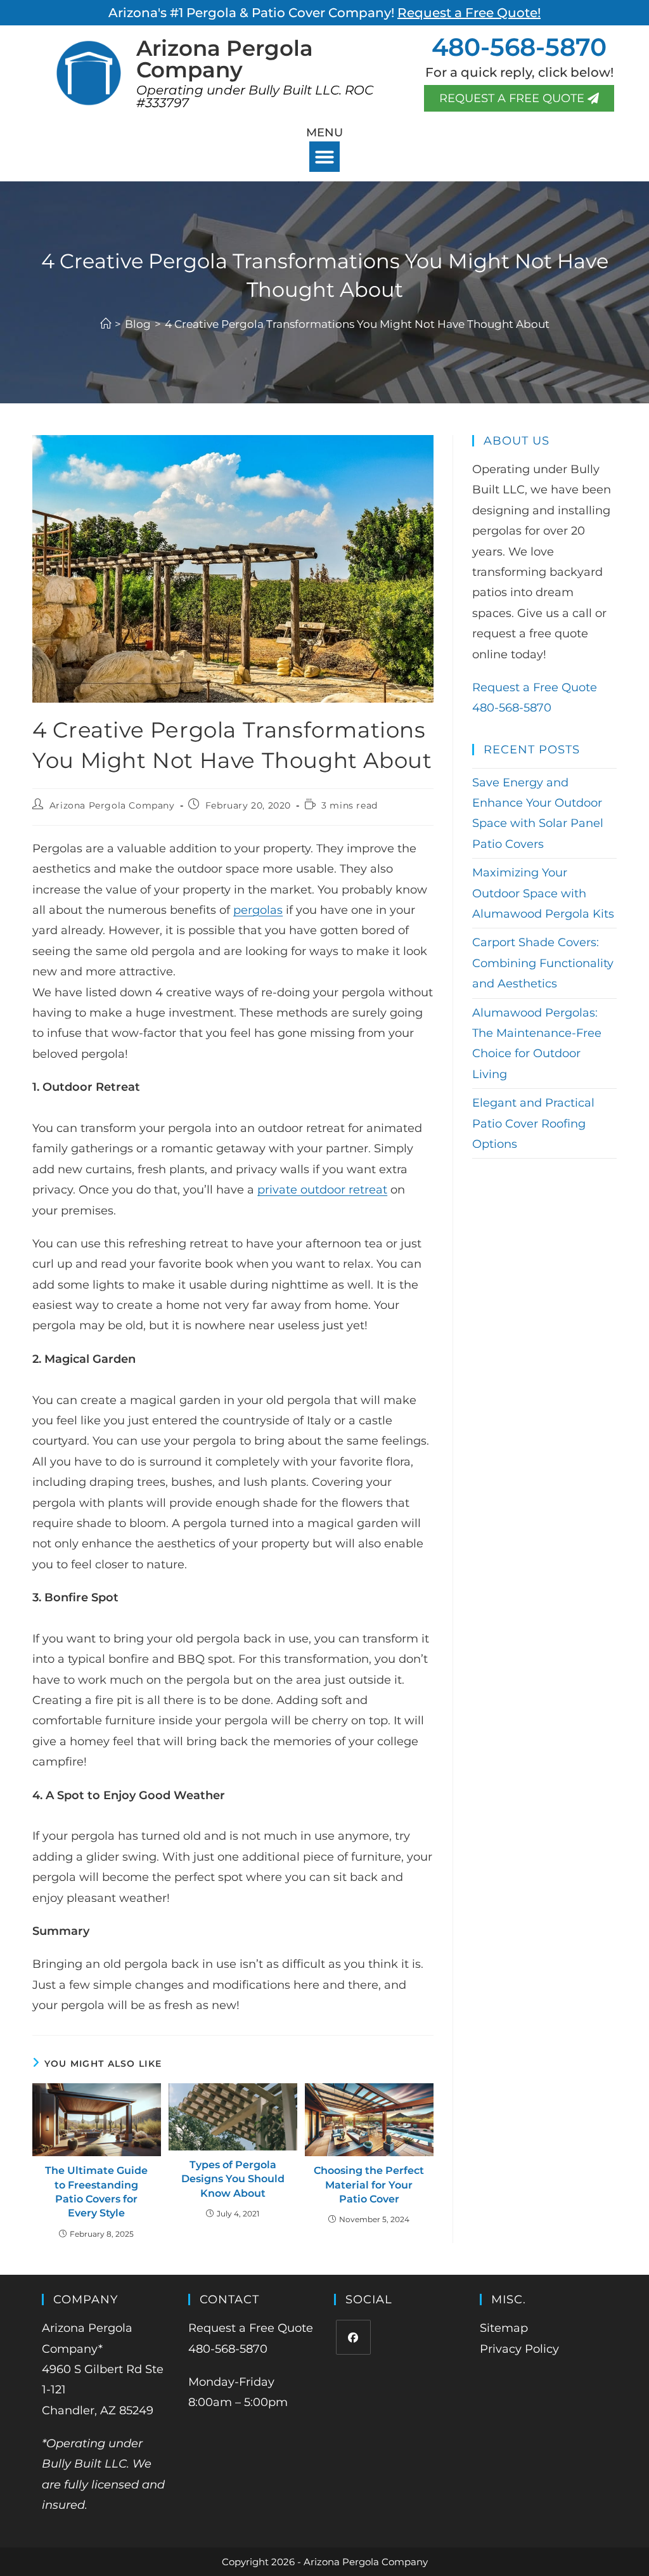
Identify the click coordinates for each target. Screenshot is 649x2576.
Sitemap (504, 2328)
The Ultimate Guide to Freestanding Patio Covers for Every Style (96, 2192)
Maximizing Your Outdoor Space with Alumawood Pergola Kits (543, 893)
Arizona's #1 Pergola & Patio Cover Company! (324, 13)
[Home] (106, 324)
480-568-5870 (519, 47)
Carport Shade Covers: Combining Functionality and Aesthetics (543, 963)
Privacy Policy (519, 2349)
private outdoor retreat (322, 1190)
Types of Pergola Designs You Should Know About (233, 2179)
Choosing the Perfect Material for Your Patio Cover (369, 2185)
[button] (324, 157)
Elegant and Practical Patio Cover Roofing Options (533, 1123)
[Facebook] (353, 2337)
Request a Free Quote (535, 687)
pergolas (258, 910)
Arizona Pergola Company (112, 805)
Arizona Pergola (225, 59)
